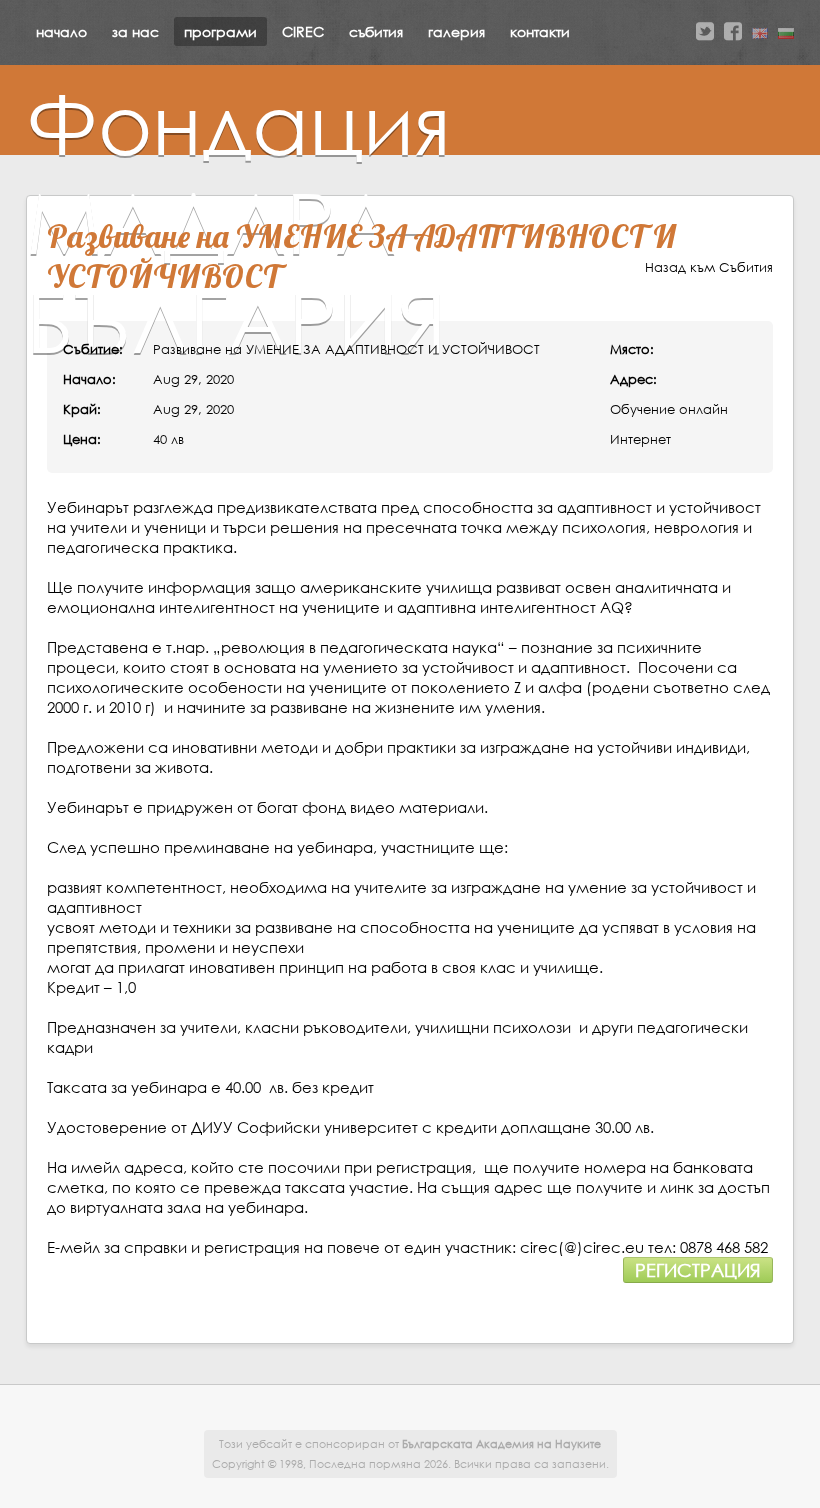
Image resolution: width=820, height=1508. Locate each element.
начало (61, 31)
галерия (456, 31)
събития (376, 31)
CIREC (303, 31)
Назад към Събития (709, 267)
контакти (540, 31)
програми (220, 31)
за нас (135, 31)
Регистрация (698, 1270)
